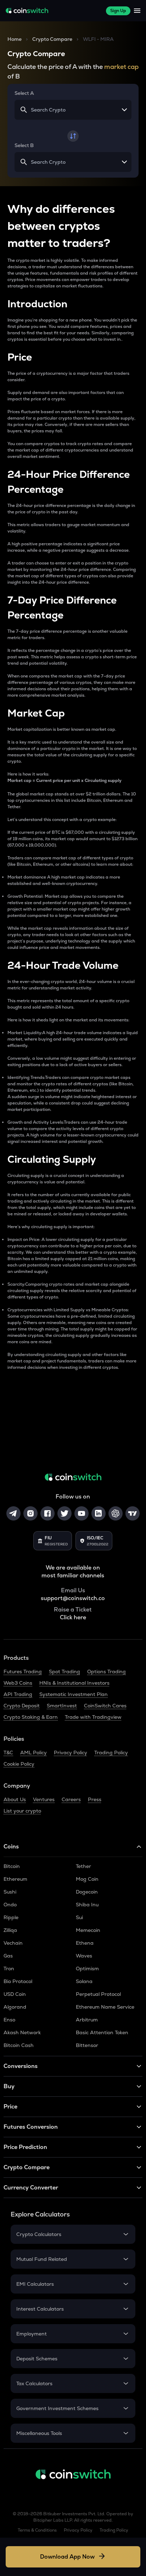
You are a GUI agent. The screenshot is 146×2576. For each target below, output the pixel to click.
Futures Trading (23, 1672)
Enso (9, 2020)
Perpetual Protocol (98, 1994)
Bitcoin (12, 1866)
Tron (9, 1969)
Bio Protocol (18, 1981)
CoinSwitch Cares (105, 1706)
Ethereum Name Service (105, 2007)
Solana (84, 1981)
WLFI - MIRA (98, 39)
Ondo (10, 1905)
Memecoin (88, 1930)
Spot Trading (64, 1672)
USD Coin (15, 1994)
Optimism (87, 1969)
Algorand (15, 2007)
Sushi (10, 1892)
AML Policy (33, 1753)
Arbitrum (87, 2020)
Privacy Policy (71, 1753)
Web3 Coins (18, 1683)
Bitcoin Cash (19, 2045)
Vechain (13, 1943)
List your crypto (22, 1811)
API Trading (18, 1694)
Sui (79, 1917)
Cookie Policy (19, 1764)
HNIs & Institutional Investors (74, 1683)
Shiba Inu (87, 1905)
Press (95, 1799)
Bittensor (87, 2045)
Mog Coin (87, 1879)
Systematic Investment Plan (74, 1694)
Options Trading (106, 1672)
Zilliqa (10, 1930)
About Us (15, 1799)
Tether (83, 1866)
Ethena (85, 1943)
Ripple (11, 1917)
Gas (8, 1956)
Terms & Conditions (37, 2530)
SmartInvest (62, 1706)
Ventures (44, 1799)
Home (15, 39)
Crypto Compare (52, 39)
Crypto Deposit (22, 1706)
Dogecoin (87, 1892)
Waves (84, 1956)
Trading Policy (111, 1753)
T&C (8, 1753)
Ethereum (15, 1879)
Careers (71, 1799)
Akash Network (22, 2032)
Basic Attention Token (102, 2032)
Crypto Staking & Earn (31, 1717)
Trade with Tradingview (93, 1717)
